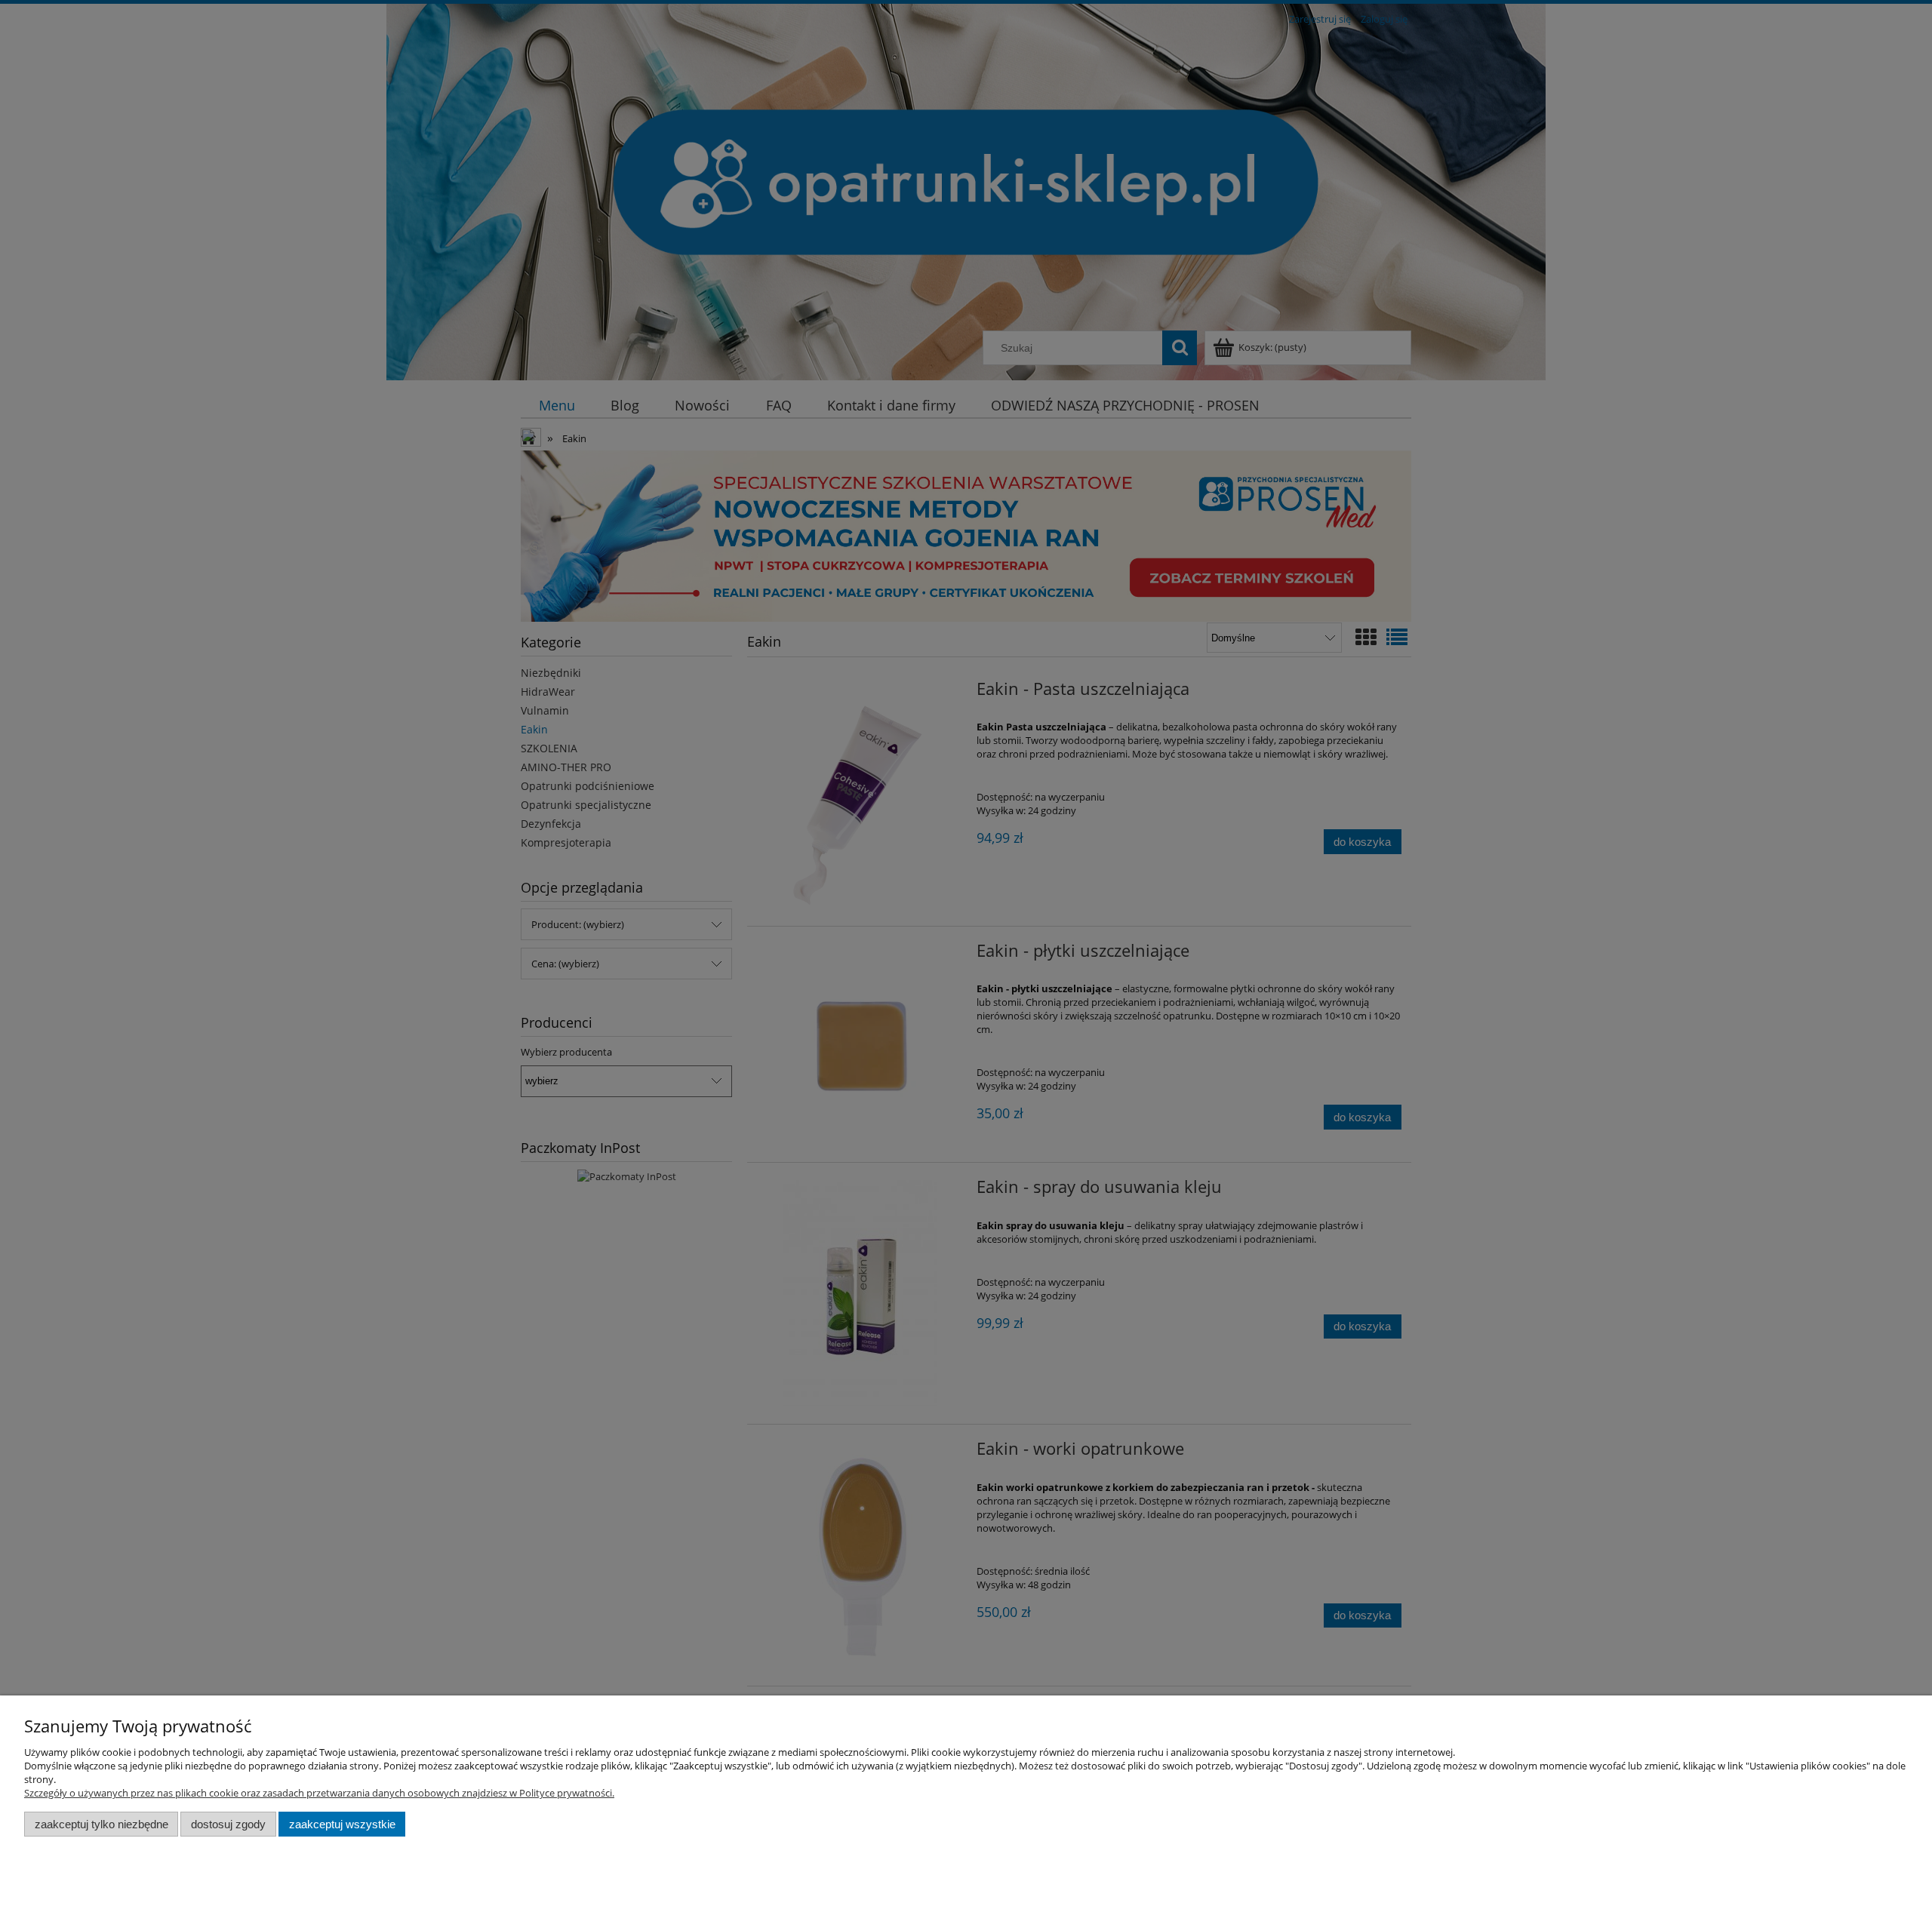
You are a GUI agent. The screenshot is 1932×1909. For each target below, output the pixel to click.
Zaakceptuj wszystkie (342, 1824)
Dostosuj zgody (228, 1824)
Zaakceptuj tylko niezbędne (102, 1824)
